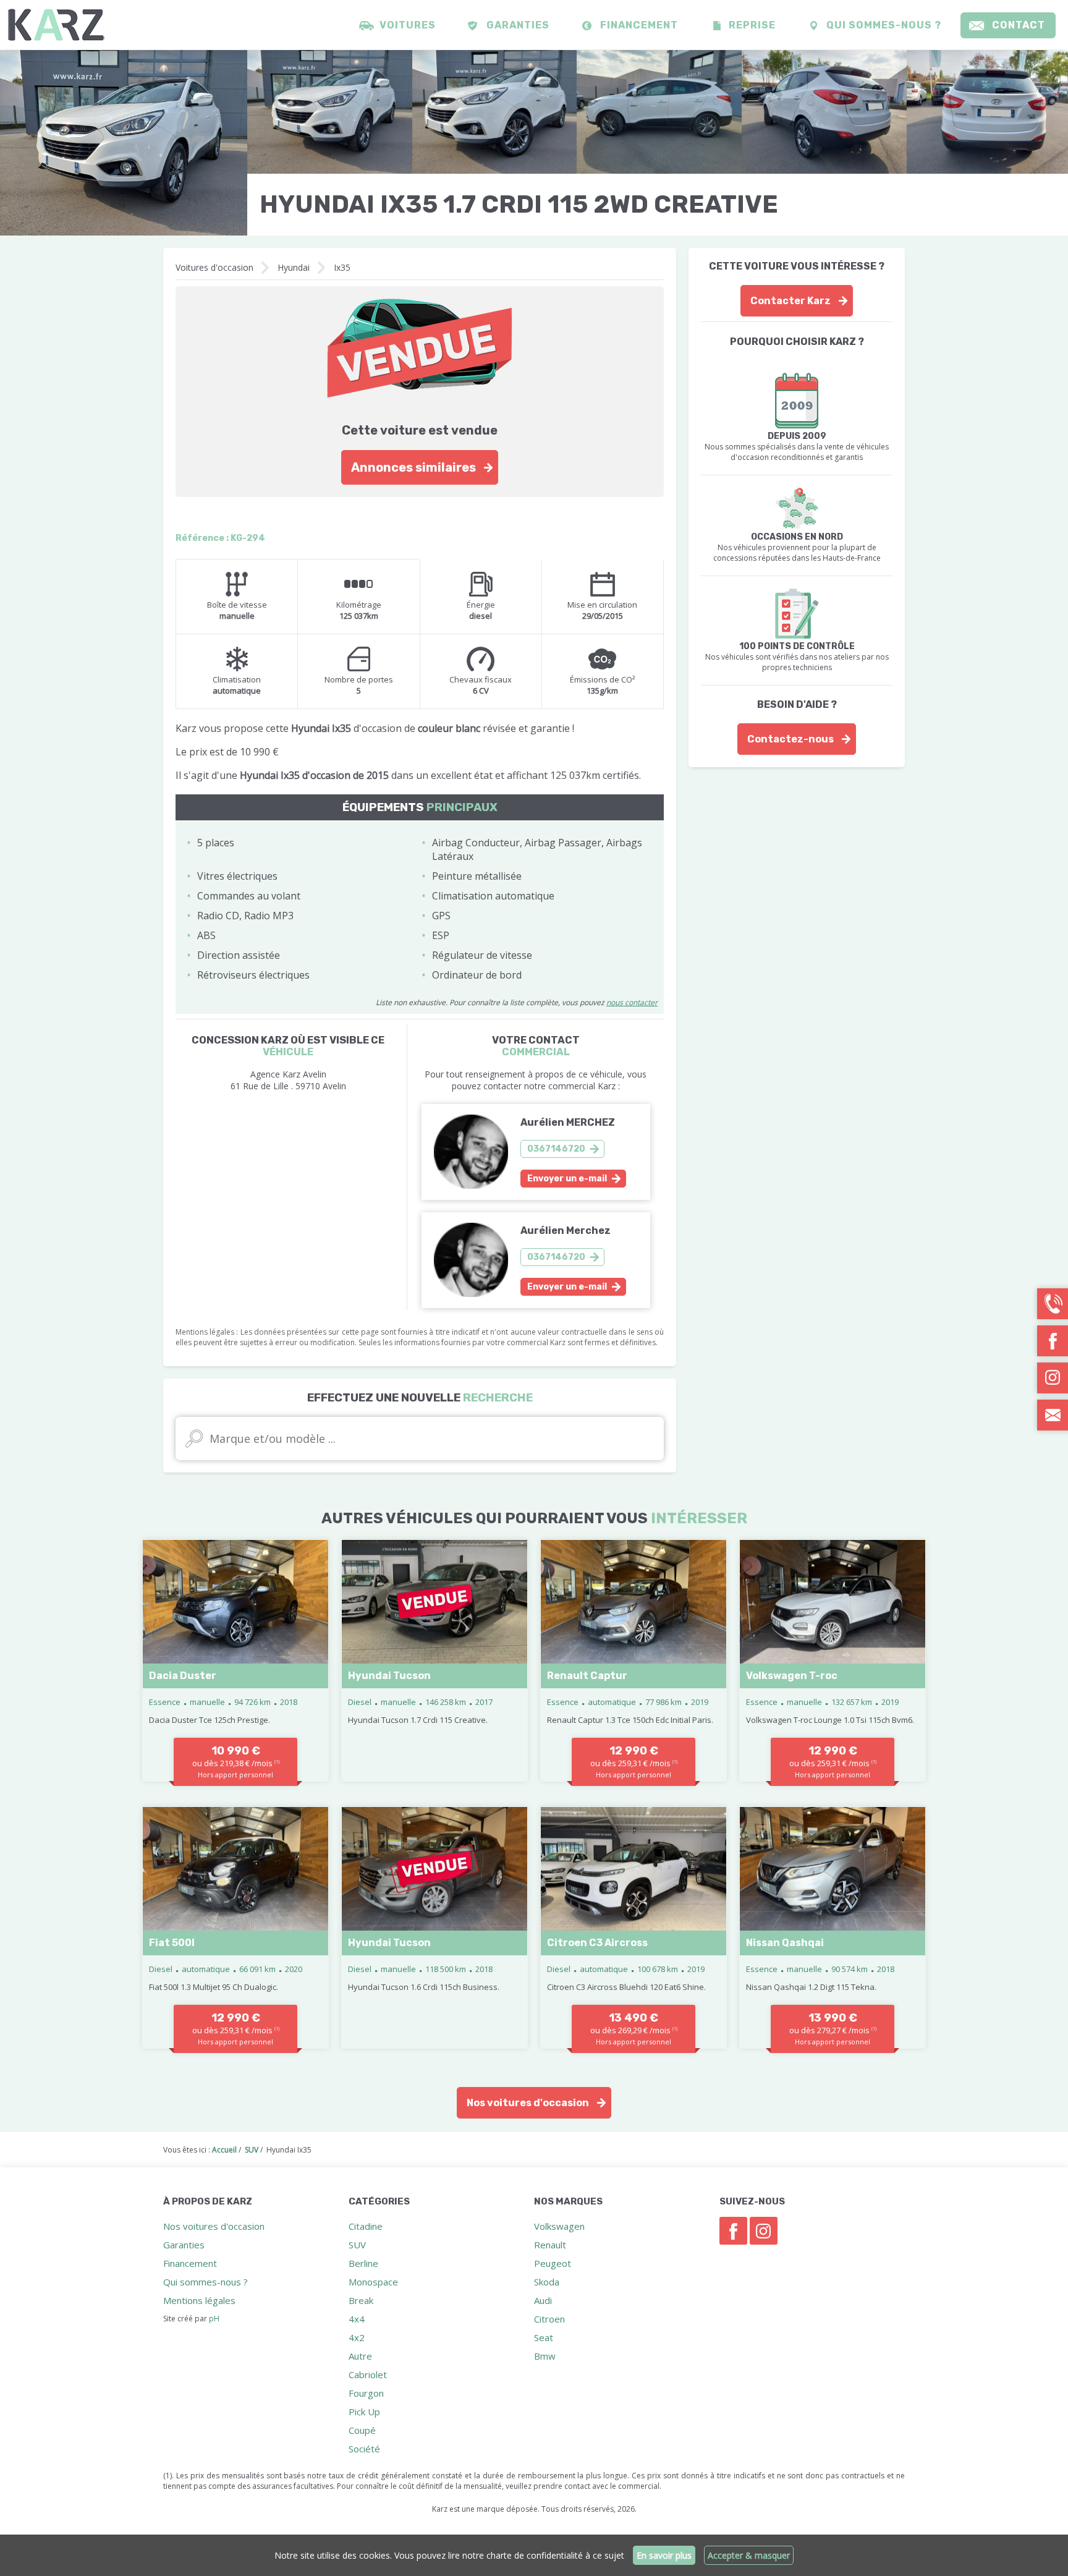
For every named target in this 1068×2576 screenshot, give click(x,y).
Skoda (547, 2282)
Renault (550, 2245)
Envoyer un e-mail (567, 1179)
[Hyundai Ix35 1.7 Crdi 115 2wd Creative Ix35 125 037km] (124, 143)
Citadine (366, 2226)
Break (361, 2300)
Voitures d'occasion (214, 267)
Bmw (545, 2356)
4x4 (357, 2319)
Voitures (408, 25)
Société (364, 2449)
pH (214, 2319)
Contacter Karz (790, 301)
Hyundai (294, 267)
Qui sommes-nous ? (884, 25)
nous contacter (632, 1002)
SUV (357, 2245)
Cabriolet (368, 2374)
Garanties (518, 25)
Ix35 (342, 267)
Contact (1019, 25)
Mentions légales (199, 2300)
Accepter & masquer (749, 2555)
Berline (363, 2263)
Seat (544, 2337)
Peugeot (553, 2263)
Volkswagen (559, 2226)
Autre (360, 2356)
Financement (639, 25)
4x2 (357, 2337)
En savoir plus (664, 2555)
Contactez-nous (790, 739)
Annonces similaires (413, 467)
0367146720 (556, 1149)
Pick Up (364, 2412)
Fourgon (366, 2393)
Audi (543, 2300)
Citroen (549, 2319)
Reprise (752, 25)
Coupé (362, 2430)
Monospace (373, 2282)
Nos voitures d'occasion (528, 2103)
